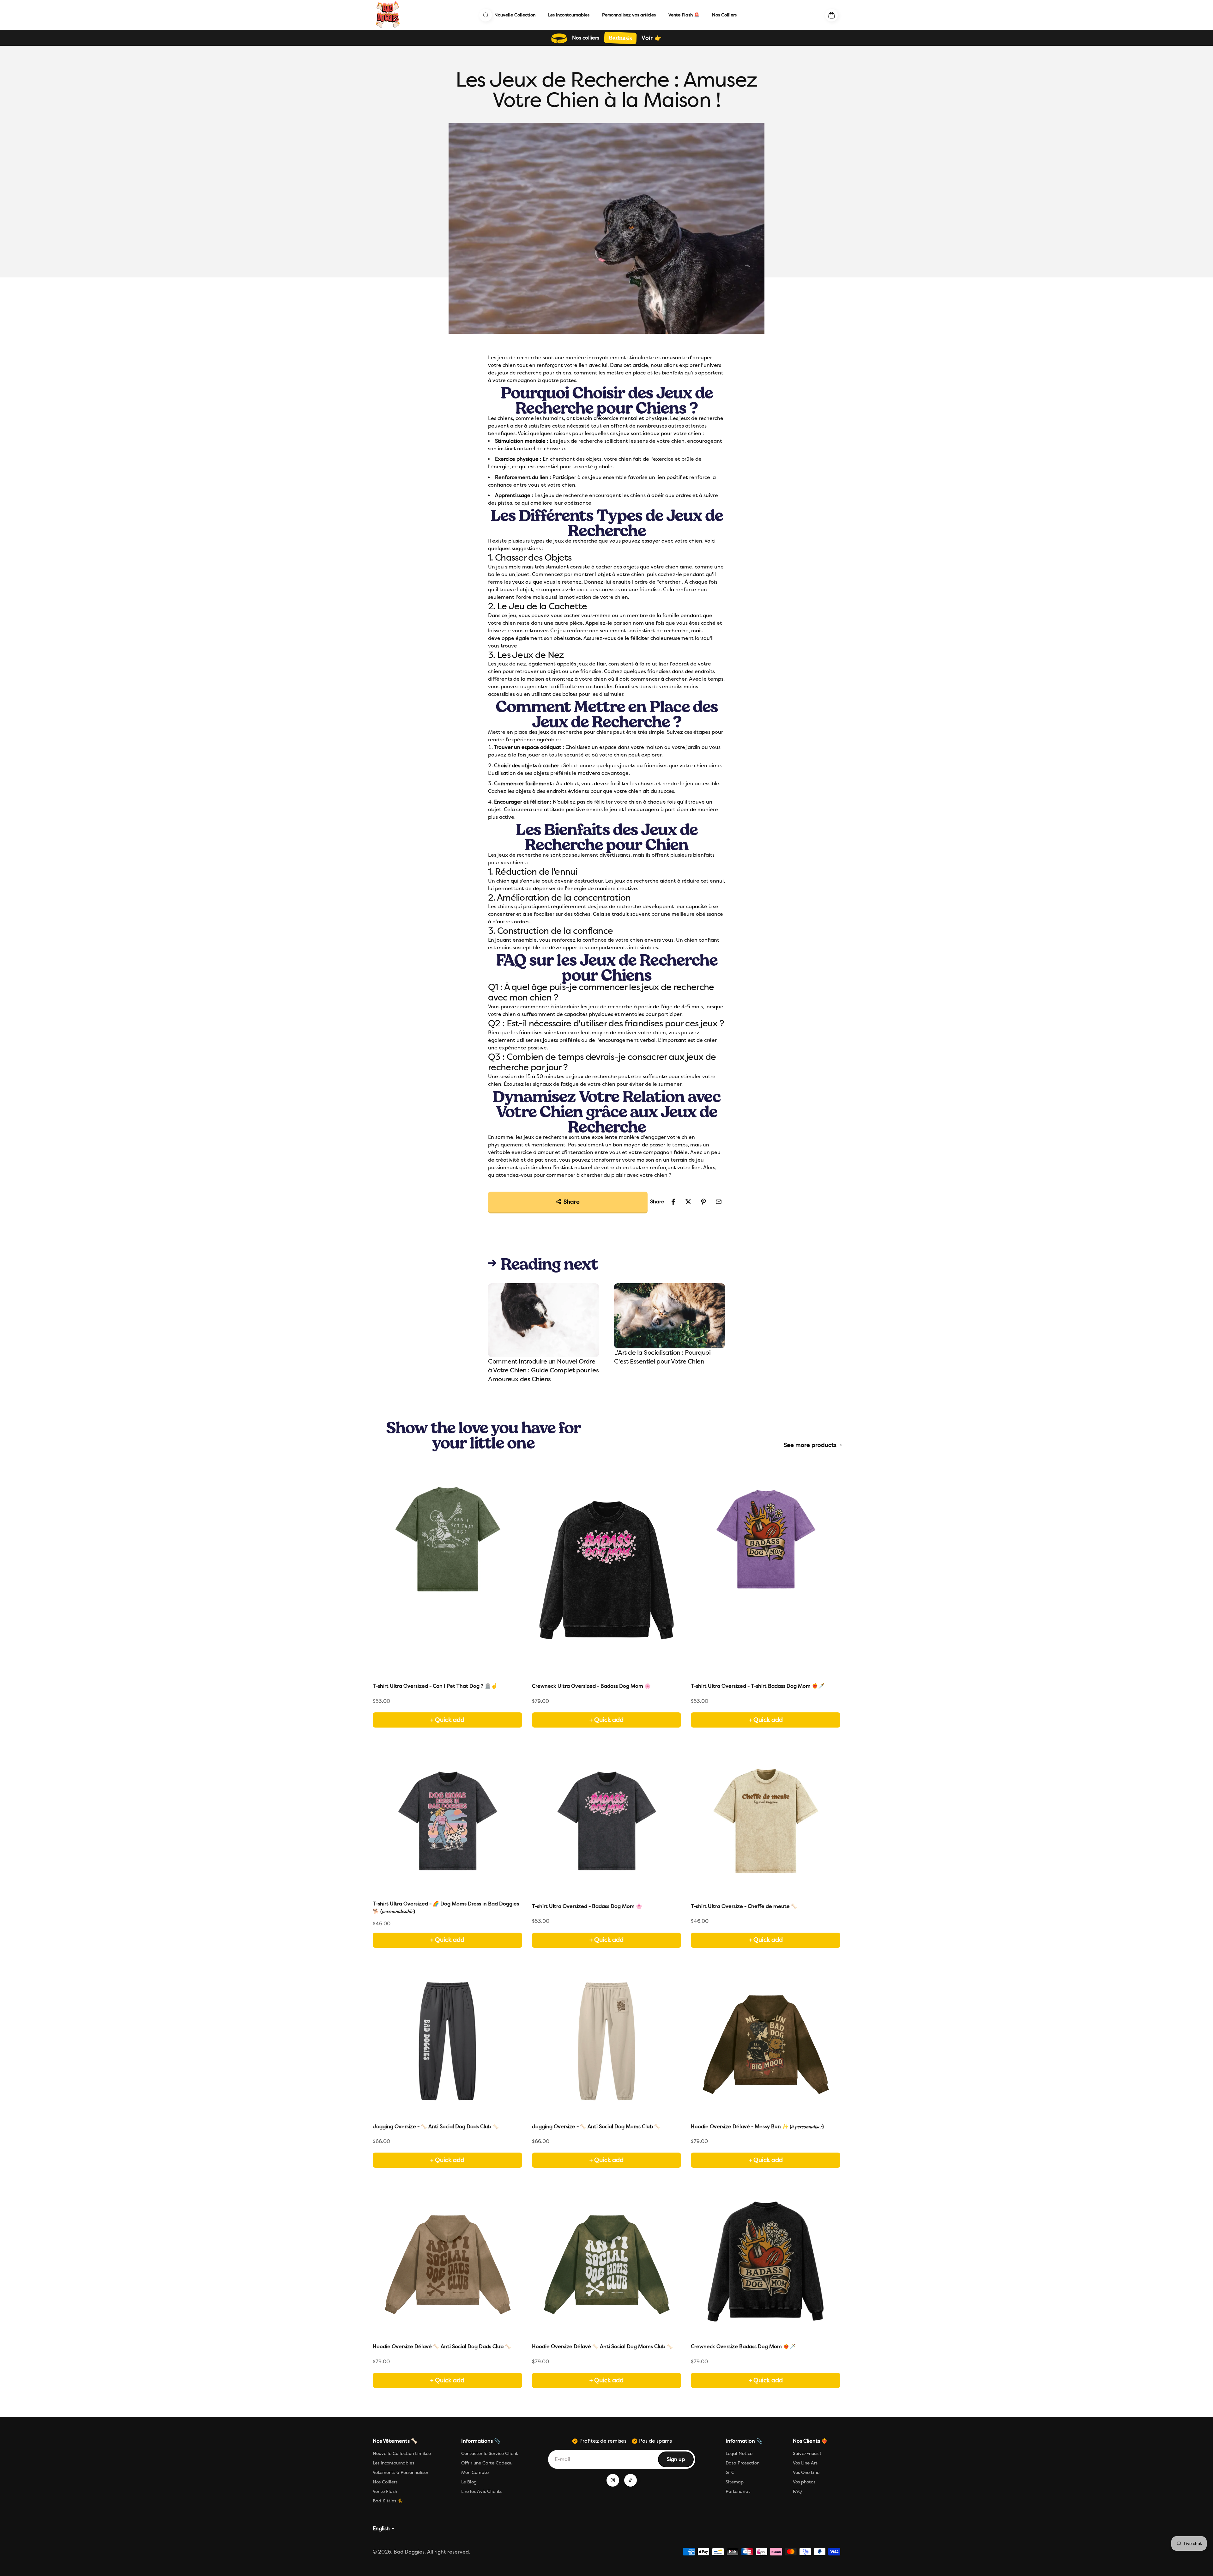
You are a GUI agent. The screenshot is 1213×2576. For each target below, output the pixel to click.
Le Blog (469, 2482)
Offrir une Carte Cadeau (487, 2463)
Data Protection (742, 2463)
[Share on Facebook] (673, 1202)
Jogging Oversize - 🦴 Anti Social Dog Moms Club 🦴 (596, 2126)
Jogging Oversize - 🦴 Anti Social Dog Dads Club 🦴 (436, 2126)
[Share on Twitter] (688, 1202)
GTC (730, 2473)
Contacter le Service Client (489, 2454)
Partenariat (738, 2491)
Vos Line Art (805, 2463)
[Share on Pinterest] (703, 1202)
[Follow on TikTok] (631, 2480)
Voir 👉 (652, 38)
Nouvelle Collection (515, 15)
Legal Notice (739, 2454)
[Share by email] (719, 1202)
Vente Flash (385, 2491)
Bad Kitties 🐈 (388, 2501)
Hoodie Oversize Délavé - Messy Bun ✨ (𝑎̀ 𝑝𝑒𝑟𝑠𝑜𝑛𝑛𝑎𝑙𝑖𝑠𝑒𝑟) (757, 2126)
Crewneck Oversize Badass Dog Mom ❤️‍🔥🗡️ (743, 2346)
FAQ (797, 2491)
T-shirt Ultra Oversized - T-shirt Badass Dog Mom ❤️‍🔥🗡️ (758, 1686)
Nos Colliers (724, 15)
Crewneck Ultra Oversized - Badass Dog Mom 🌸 (591, 1686)
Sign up (680, 2461)
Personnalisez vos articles (629, 15)
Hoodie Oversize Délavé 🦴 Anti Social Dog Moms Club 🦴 (602, 2346)
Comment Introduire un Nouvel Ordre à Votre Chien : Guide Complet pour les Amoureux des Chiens (543, 1370)
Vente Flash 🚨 (684, 15)
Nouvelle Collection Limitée (402, 2454)
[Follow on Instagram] (613, 2480)
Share (572, 1202)
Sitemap (735, 2482)
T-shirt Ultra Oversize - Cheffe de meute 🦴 (744, 1906)
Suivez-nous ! (807, 2454)
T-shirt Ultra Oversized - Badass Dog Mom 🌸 (587, 1906)
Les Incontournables (569, 15)
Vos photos (804, 2482)
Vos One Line (806, 2473)
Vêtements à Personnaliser (401, 2473)
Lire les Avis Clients (481, 2491)
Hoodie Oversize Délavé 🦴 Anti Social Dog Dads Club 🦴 (442, 2346)
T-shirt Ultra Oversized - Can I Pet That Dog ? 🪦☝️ (435, 1686)
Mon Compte (475, 2473)
